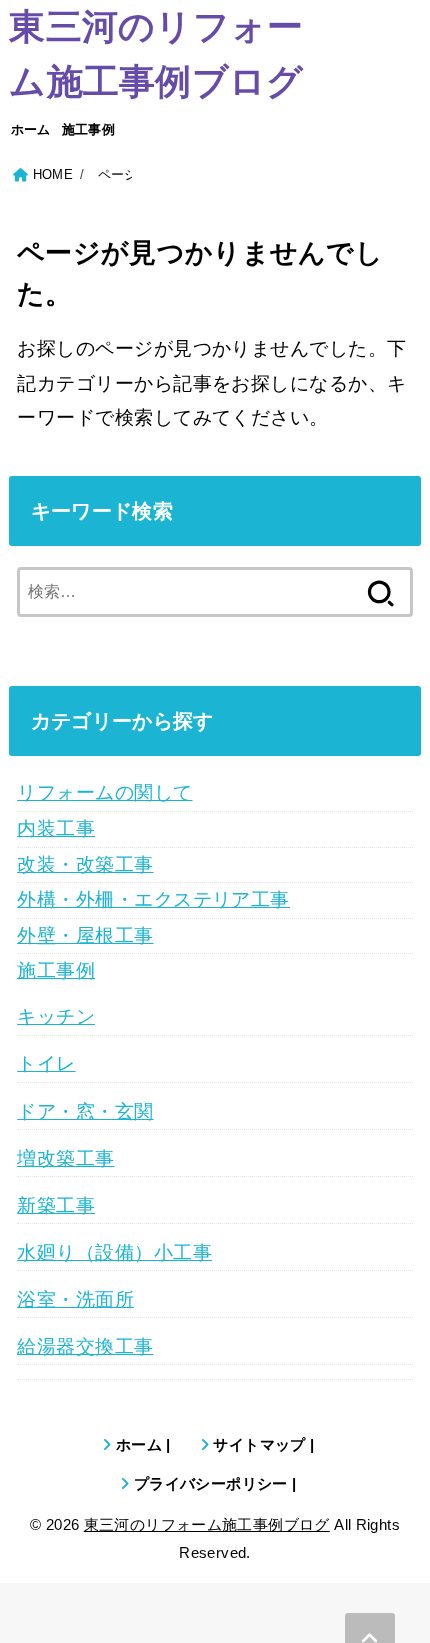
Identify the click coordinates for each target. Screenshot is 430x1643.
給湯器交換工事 (85, 1346)
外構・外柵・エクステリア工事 (153, 899)
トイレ (46, 1063)
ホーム (31, 129)
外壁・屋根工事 (85, 935)
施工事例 (88, 129)
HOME (53, 174)
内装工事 (56, 828)
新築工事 (56, 1205)
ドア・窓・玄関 (85, 1111)
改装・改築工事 (85, 864)
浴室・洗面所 (75, 1299)
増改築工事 (65, 1158)
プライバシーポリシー (211, 1483)
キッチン (56, 1016)
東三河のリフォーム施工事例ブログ (156, 54)
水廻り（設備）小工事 (114, 1252)
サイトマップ (259, 1444)
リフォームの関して (104, 792)
